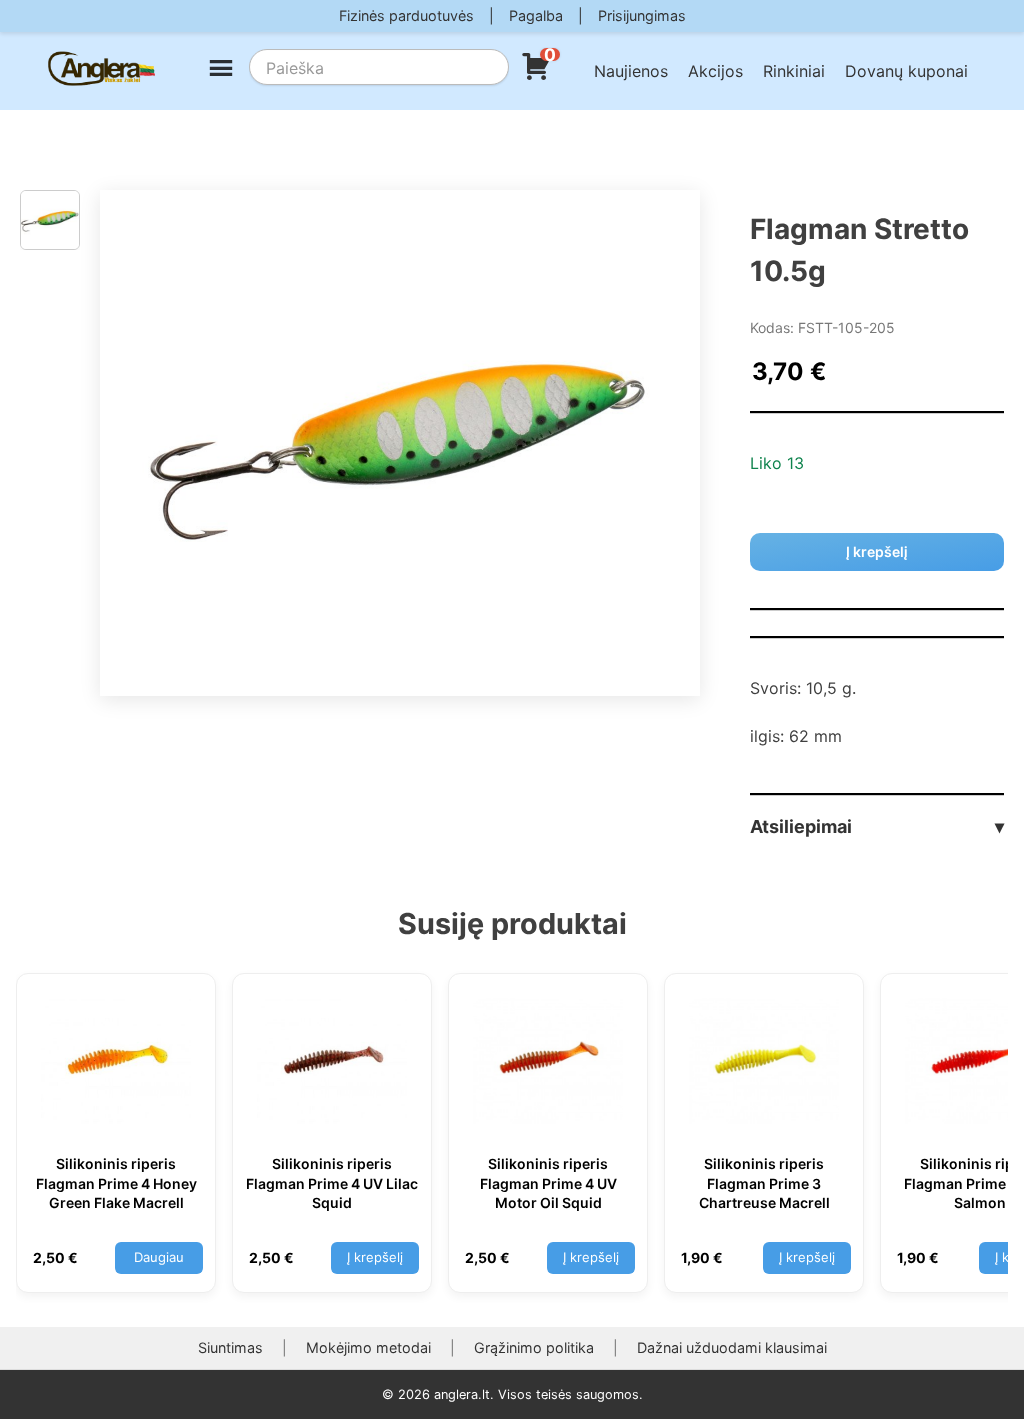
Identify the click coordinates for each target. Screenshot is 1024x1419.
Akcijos (715, 71)
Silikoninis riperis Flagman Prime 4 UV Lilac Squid (332, 1183)
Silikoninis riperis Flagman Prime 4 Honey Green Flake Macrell (116, 1183)
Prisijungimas (642, 15)
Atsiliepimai (877, 826)
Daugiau (159, 1257)
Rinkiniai (794, 71)
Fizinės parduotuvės (406, 15)
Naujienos (631, 71)
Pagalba (536, 15)
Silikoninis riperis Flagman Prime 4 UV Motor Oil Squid (548, 1183)
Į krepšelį (877, 551)
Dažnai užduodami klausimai (732, 1347)
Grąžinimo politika (534, 1347)
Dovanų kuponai (906, 71)
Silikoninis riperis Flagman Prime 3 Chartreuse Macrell (764, 1183)
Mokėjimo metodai (368, 1347)
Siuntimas (230, 1347)
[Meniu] (221, 71)
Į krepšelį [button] (375, 1257)
